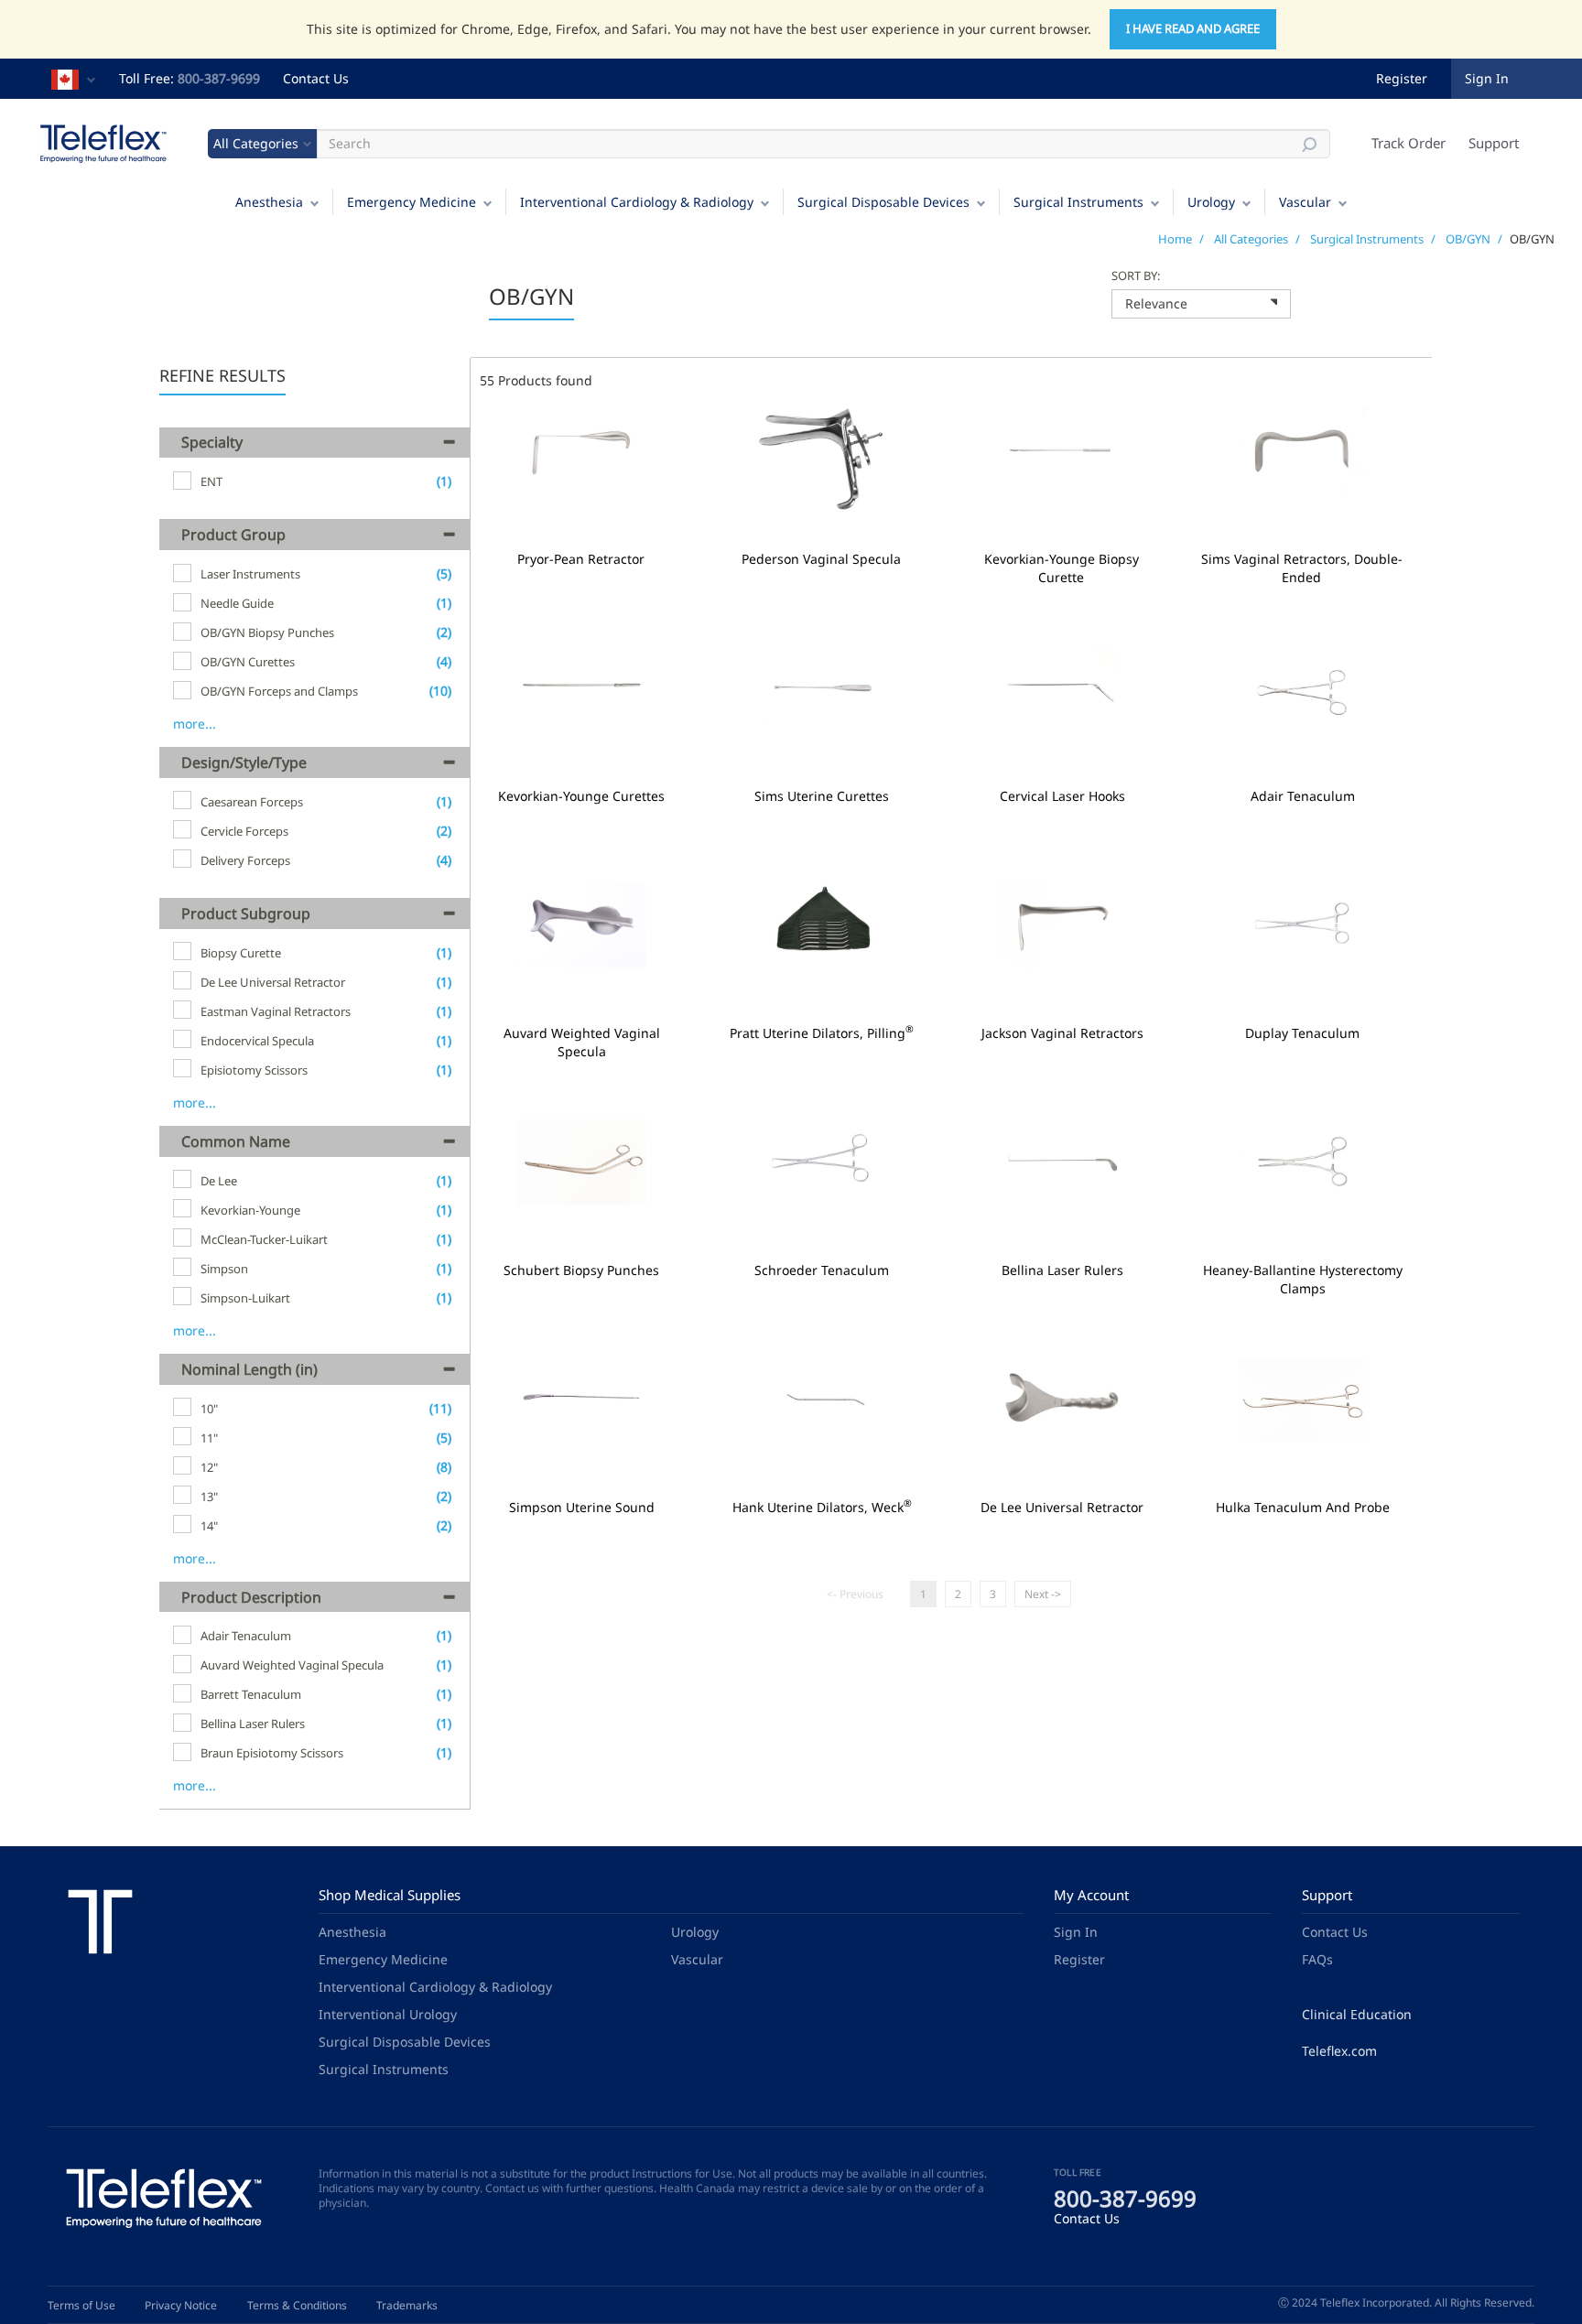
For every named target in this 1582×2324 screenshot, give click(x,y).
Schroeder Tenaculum (822, 1270)
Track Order (1409, 143)
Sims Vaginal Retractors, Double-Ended (1302, 568)
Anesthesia (269, 202)
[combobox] (1201, 304)
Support (1494, 143)
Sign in (1487, 78)
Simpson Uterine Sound (582, 1508)
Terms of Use (81, 2305)
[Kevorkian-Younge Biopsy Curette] (1062, 475)
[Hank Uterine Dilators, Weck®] (823, 1423)
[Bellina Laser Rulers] (1062, 1186)
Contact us (512, 2188)
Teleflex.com (1339, 2051)
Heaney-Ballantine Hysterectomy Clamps (1303, 1280)
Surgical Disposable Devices (883, 202)
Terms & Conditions (297, 2305)
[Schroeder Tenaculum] (823, 1186)
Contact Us (316, 78)
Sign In (1076, 1932)
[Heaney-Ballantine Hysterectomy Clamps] (1303, 1186)
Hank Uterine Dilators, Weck (822, 1508)
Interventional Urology (388, 2014)
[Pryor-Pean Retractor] (581, 475)
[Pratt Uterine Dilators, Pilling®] (823, 949)
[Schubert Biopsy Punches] (582, 1186)
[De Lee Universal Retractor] (1062, 1423)
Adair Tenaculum (1303, 796)
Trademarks (407, 2305)
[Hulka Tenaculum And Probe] (1303, 1423)
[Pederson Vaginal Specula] (822, 475)
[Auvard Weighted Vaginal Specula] (582, 949)
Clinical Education (1357, 2014)
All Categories (1251, 239)
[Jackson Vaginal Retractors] (1062, 949)
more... (195, 724)
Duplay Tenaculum (1302, 1033)
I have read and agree (1193, 28)
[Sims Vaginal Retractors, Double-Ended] (1302, 475)
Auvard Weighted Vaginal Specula (582, 1043)
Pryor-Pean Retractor (581, 559)
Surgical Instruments (1078, 202)
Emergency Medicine (412, 202)
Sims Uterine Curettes (822, 796)
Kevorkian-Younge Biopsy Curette (1062, 568)
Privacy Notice (181, 2305)
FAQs (1317, 1959)
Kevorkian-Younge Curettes (581, 796)
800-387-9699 (219, 78)
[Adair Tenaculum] (1303, 712)
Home (1175, 239)
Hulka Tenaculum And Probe (1303, 1508)
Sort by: (1136, 276)
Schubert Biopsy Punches (581, 1270)
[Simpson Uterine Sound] (582, 1423)
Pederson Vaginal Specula (821, 559)
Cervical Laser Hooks (1062, 796)
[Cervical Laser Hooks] (1062, 712)
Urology (1211, 202)
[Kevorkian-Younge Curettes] (582, 712)
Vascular (1305, 202)
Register (1402, 78)
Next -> (1043, 1594)
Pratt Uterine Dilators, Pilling (822, 1033)
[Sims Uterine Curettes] (823, 712)
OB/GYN (1468, 239)
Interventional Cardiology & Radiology (637, 202)
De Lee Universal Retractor (1062, 1508)
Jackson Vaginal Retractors (1062, 1033)
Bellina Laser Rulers (1062, 1270)
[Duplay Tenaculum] (1303, 949)
